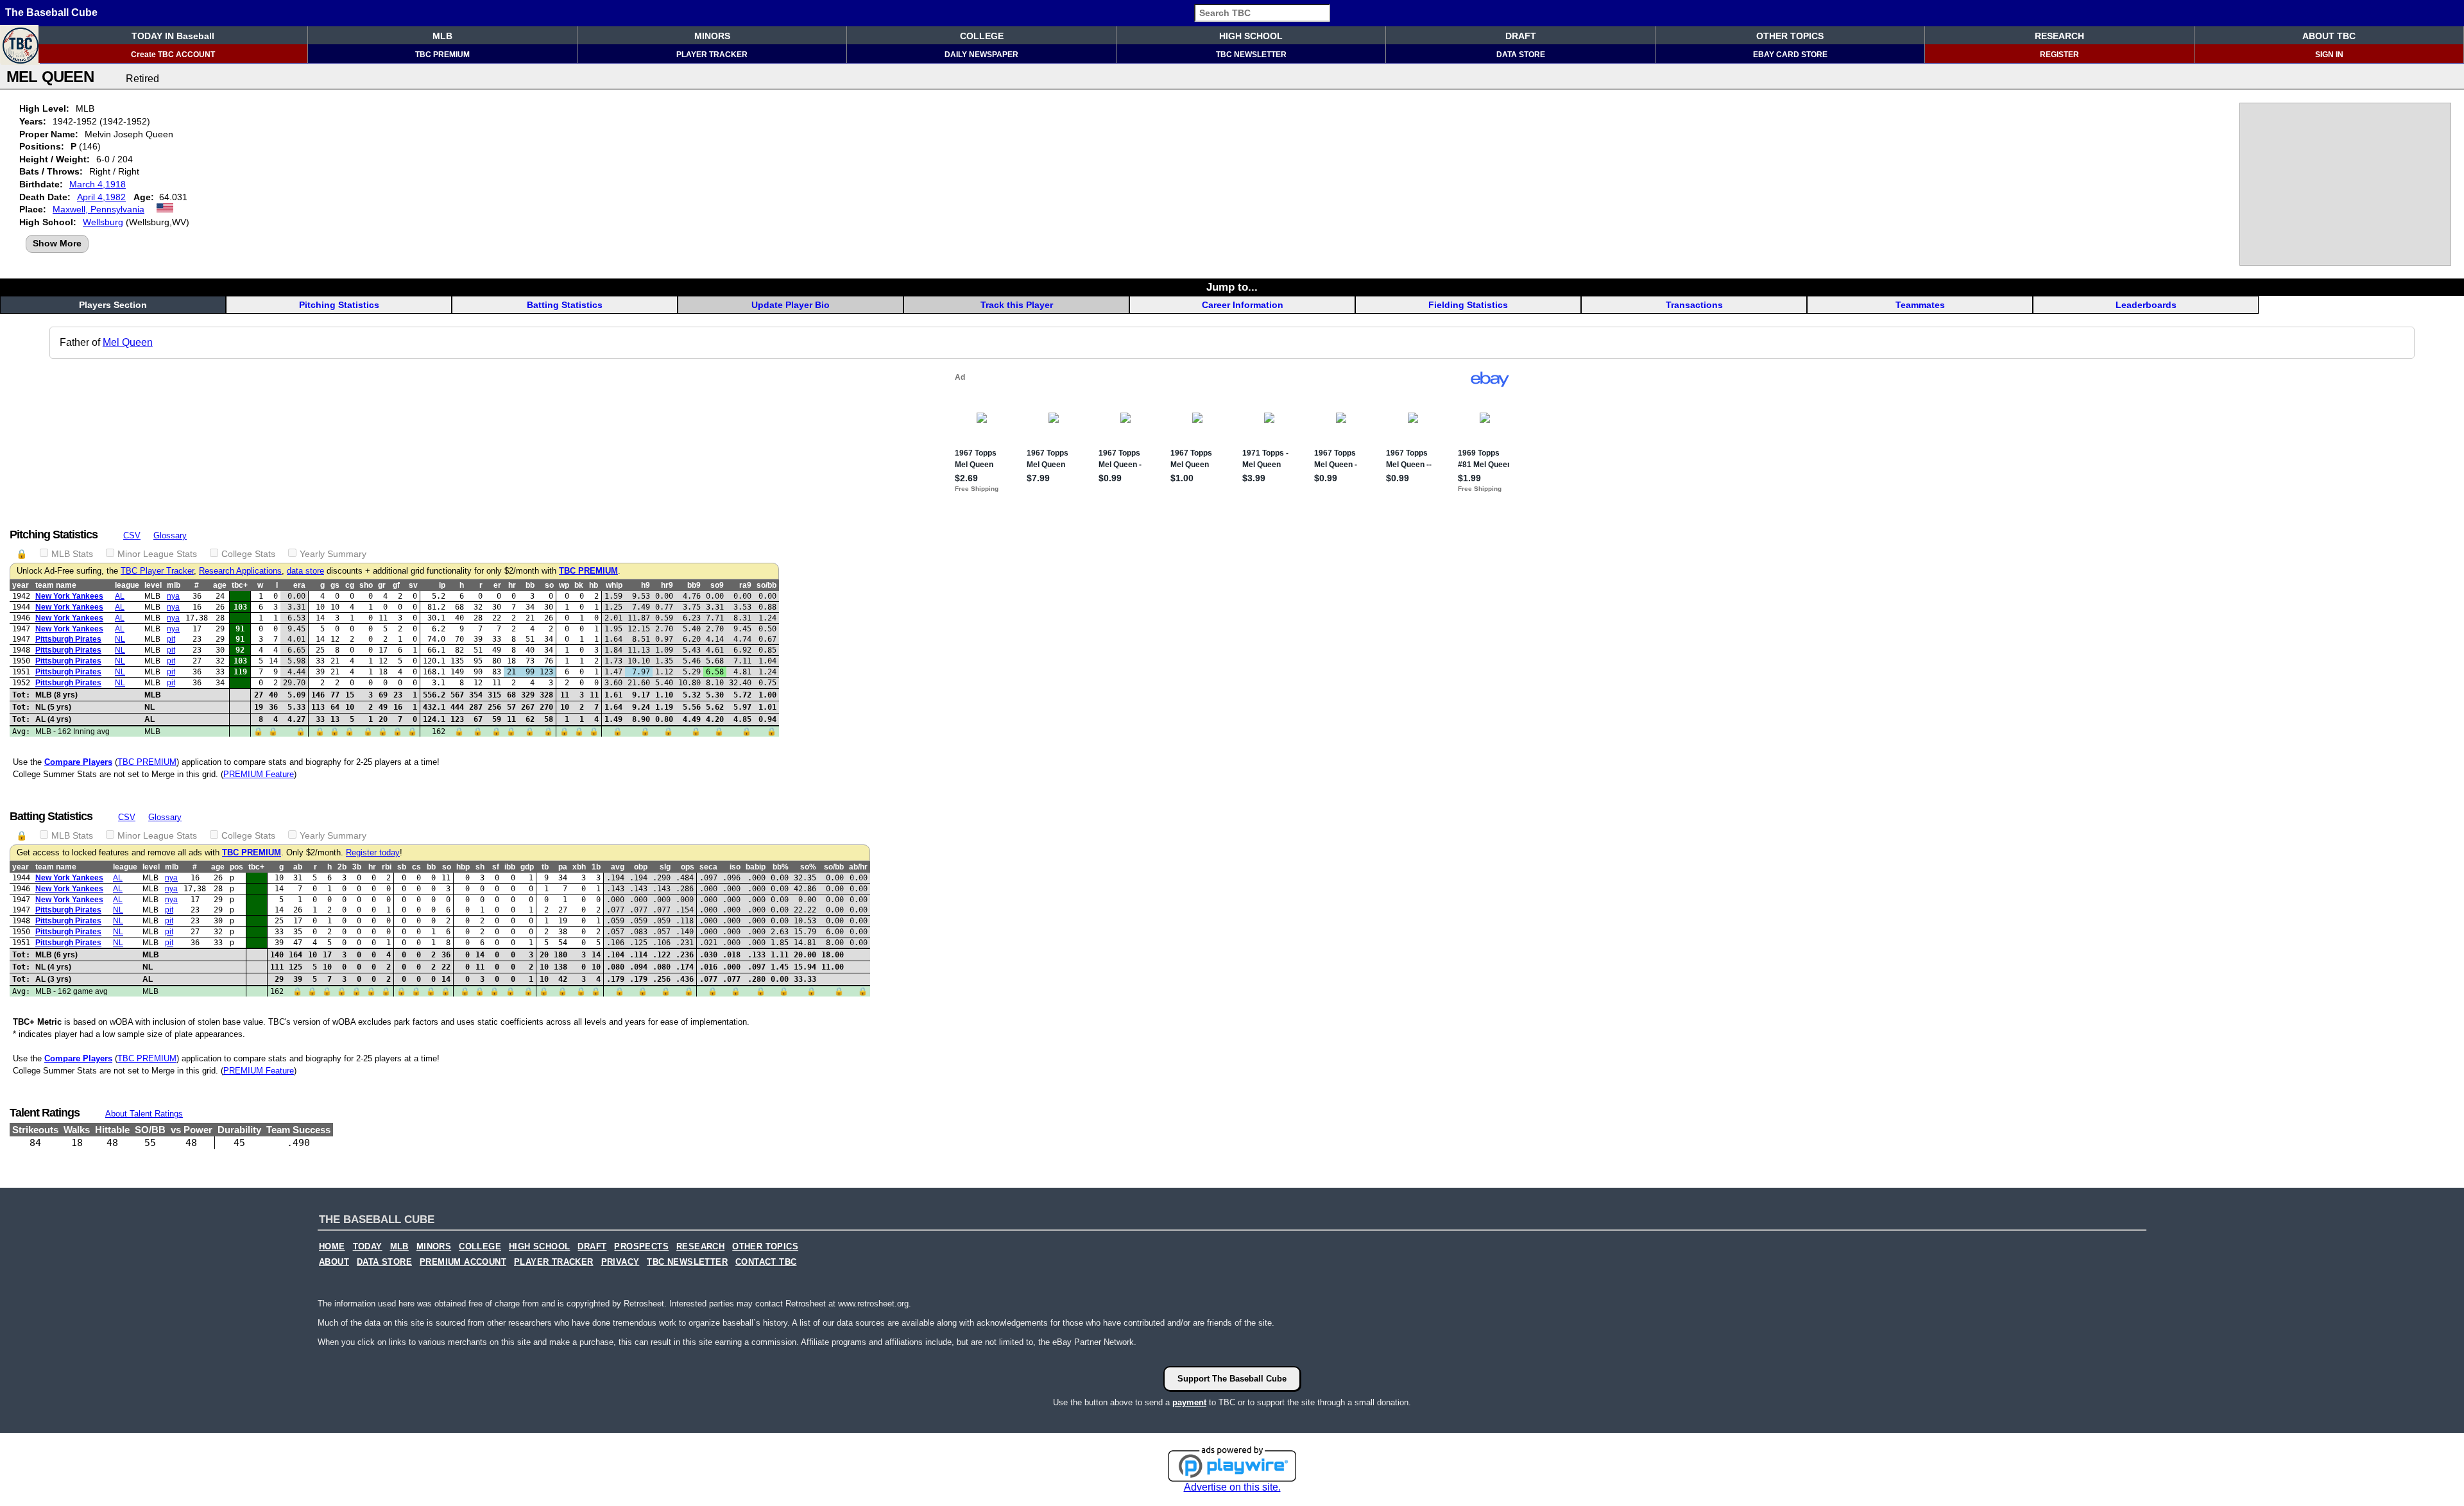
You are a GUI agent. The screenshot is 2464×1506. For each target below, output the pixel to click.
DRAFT (1521, 36)
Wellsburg (103, 222)
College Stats (248, 554)
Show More (57, 243)
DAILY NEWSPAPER (981, 55)
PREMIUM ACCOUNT (463, 1262)
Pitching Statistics (339, 305)
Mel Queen (128, 342)
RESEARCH (2059, 36)
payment (1189, 1402)
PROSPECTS (641, 1247)
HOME (332, 1247)
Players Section (113, 305)
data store (305, 571)
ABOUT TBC (2329, 36)
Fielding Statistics (1468, 305)
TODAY (368, 1247)
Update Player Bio (791, 305)
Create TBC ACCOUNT (173, 55)
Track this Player (1017, 305)
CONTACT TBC (766, 1262)
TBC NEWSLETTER (1251, 55)
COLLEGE (982, 36)
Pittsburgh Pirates (68, 639)
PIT (171, 639)
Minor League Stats (157, 554)
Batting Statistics (565, 305)
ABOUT (334, 1262)
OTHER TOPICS (1790, 36)
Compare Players (78, 762)
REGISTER (2059, 55)
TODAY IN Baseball (173, 36)
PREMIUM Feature (259, 774)
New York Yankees (69, 596)
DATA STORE (1521, 55)
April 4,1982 (101, 197)
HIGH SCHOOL (1251, 36)
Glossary (170, 535)
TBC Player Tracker (157, 571)
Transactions (1694, 305)
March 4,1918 (98, 184)
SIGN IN (2329, 55)
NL (120, 639)
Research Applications (240, 571)
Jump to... (1232, 287)
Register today (373, 853)
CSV (132, 535)
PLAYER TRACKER (712, 55)
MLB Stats (72, 554)
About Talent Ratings (144, 1114)
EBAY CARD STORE (1790, 55)
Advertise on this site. (1232, 1487)
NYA (173, 596)
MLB (442, 36)
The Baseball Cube (51, 13)
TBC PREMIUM (442, 55)
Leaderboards (2146, 305)
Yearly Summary (333, 554)
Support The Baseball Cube (1232, 1379)
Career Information (1243, 305)
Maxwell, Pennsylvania (98, 209)
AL (120, 596)
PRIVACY (620, 1262)
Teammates (1920, 305)
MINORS (712, 36)
